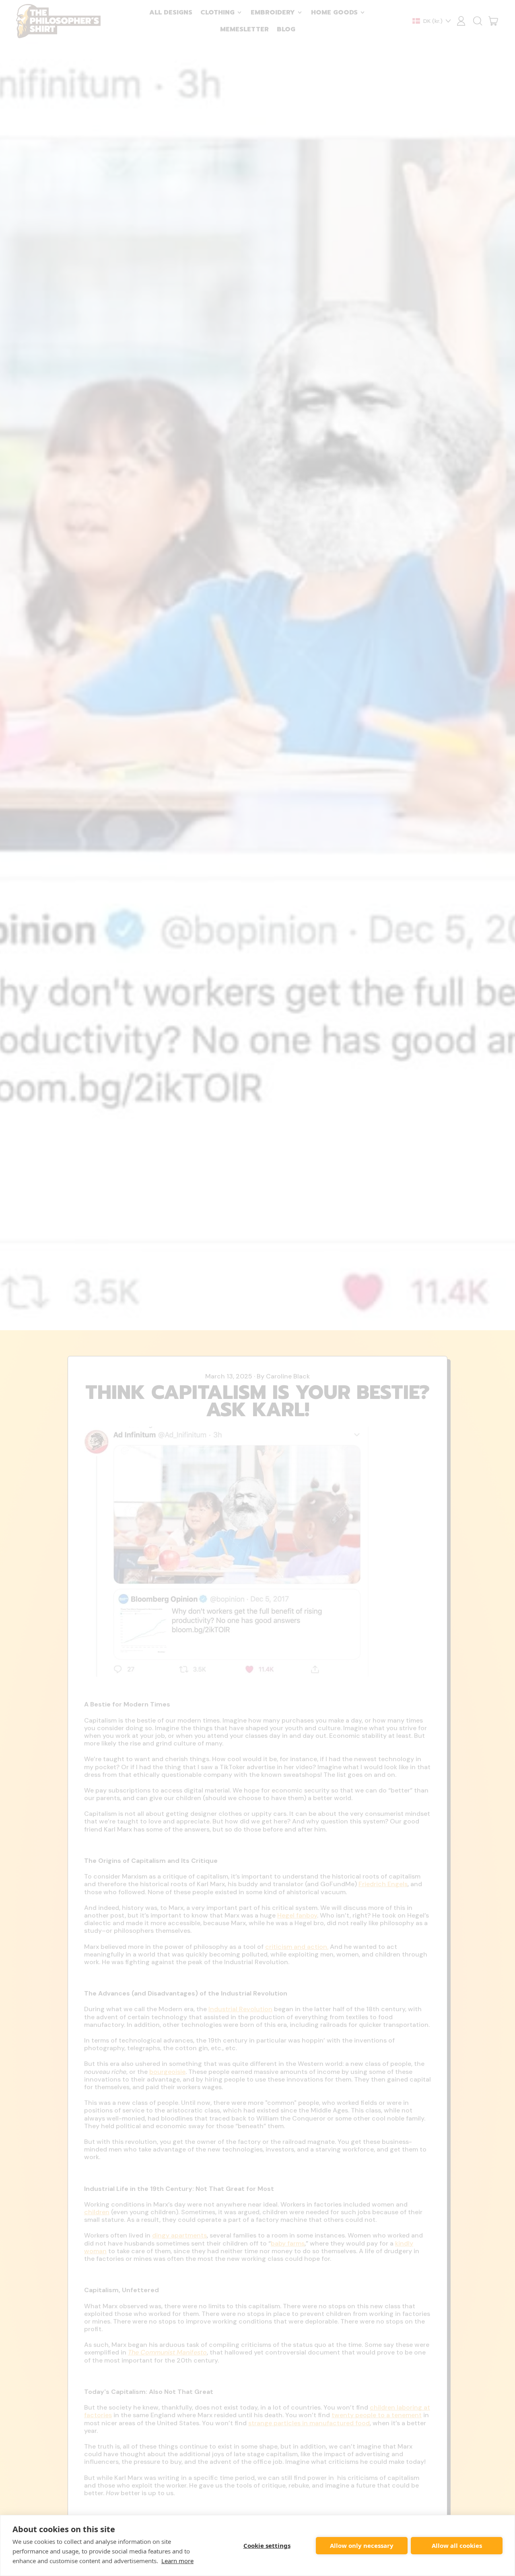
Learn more (177, 2561)
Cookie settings (267, 2545)
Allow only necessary (362, 2545)
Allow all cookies (457, 2545)
